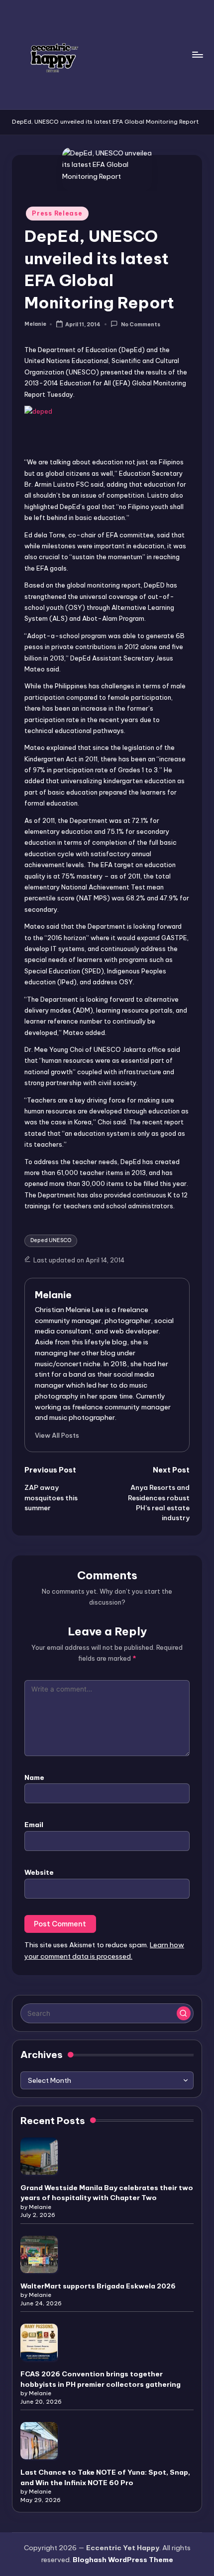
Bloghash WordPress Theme (123, 2560)
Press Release (57, 213)
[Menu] (197, 54)
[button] (57, 1435)
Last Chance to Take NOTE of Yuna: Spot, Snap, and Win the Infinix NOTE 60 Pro (105, 2477)
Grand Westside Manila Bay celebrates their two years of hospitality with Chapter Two (107, 2193)
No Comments (140, 325)
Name (34, 1777)
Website (39, 1872)
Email (34, 1825)
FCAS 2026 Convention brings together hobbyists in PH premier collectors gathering (101, 2379)
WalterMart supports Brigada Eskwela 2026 (98, 2286)
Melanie (53, 1295)
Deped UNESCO (51, 1240)
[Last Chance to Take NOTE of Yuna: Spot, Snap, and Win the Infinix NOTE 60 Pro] (39, 2441)
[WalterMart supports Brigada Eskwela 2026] (39, 2254)
